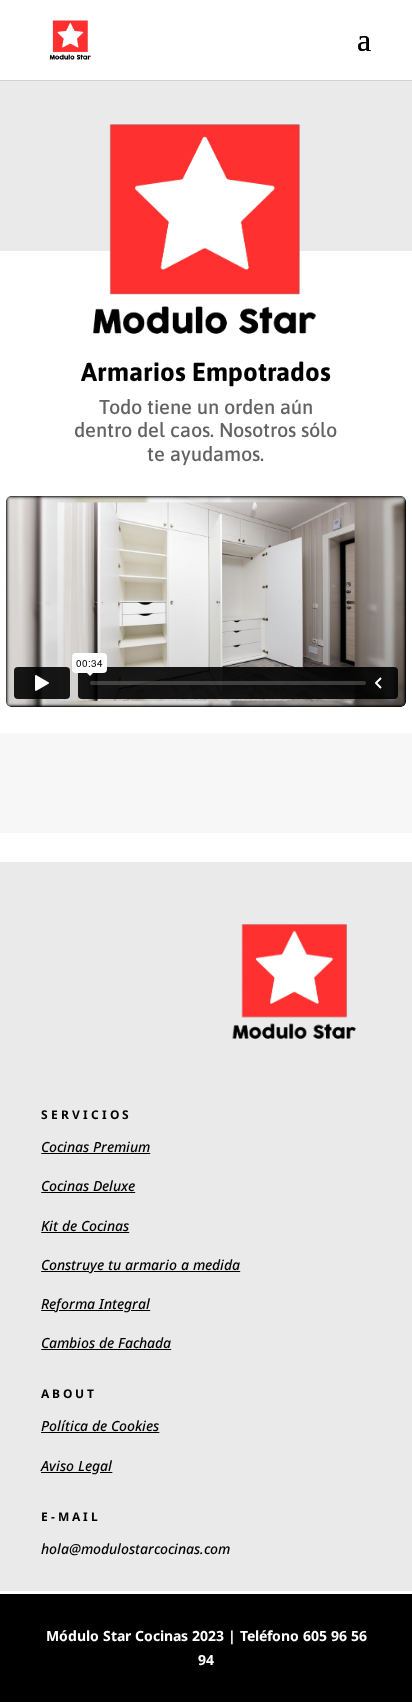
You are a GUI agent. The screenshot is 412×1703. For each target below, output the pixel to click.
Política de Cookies (100, 1425)
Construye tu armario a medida (140, 1264)
